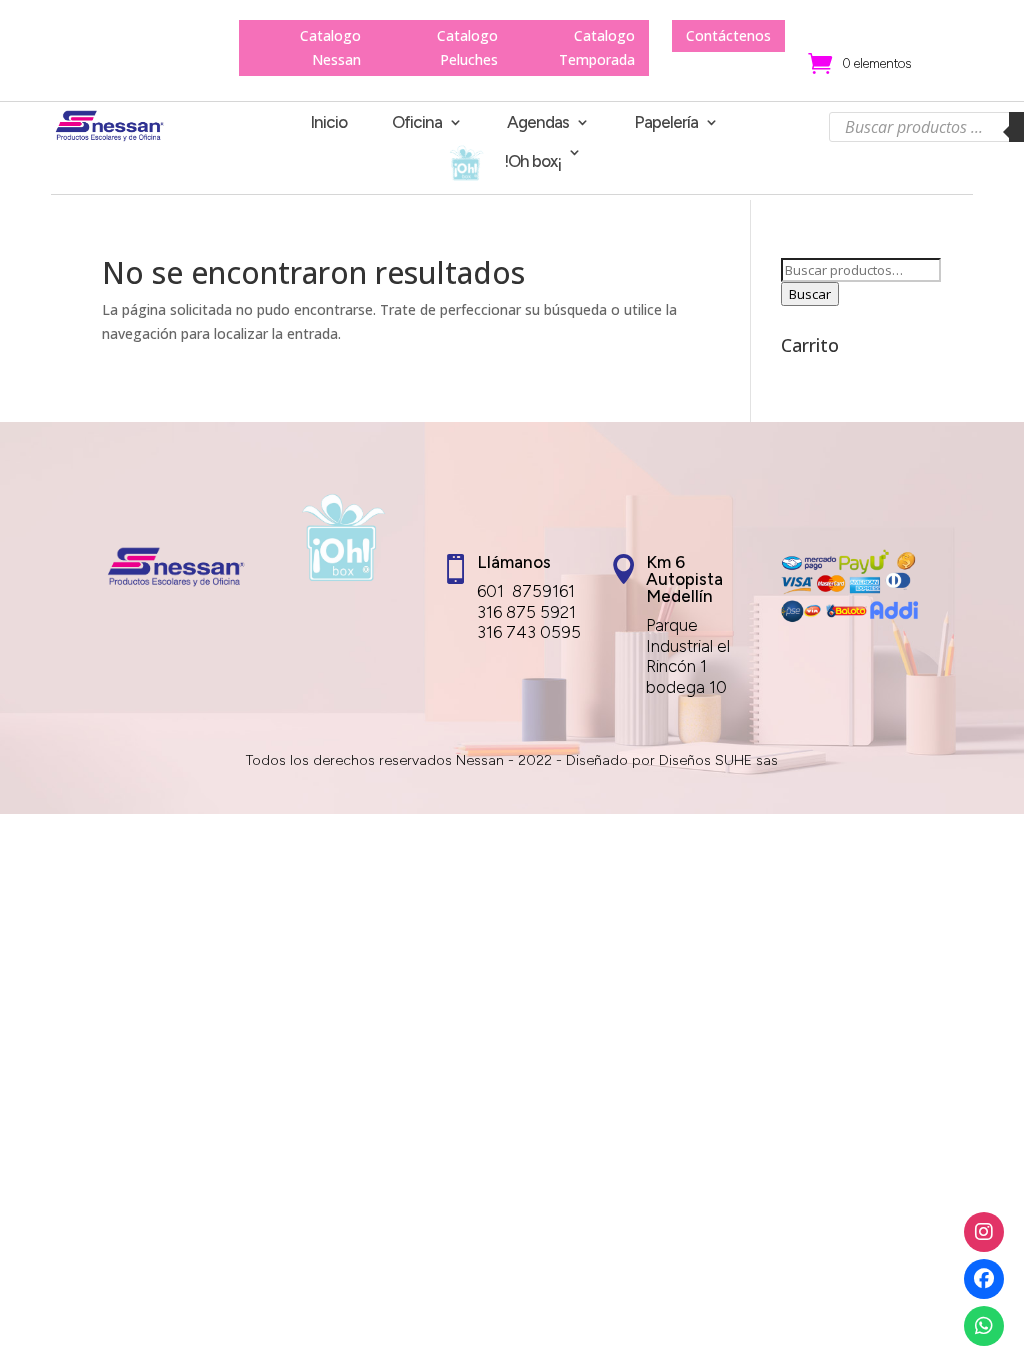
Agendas (538, 123)
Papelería (666, 123)
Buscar (810, 294)
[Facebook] (984, 1279)
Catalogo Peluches (467, 47)
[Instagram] (984, 1232)
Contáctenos (728, 35)
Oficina (417, 123)
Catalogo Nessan (330, 47)
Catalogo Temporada (597, 47)
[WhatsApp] (984, 1326)
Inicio (328, 123)
